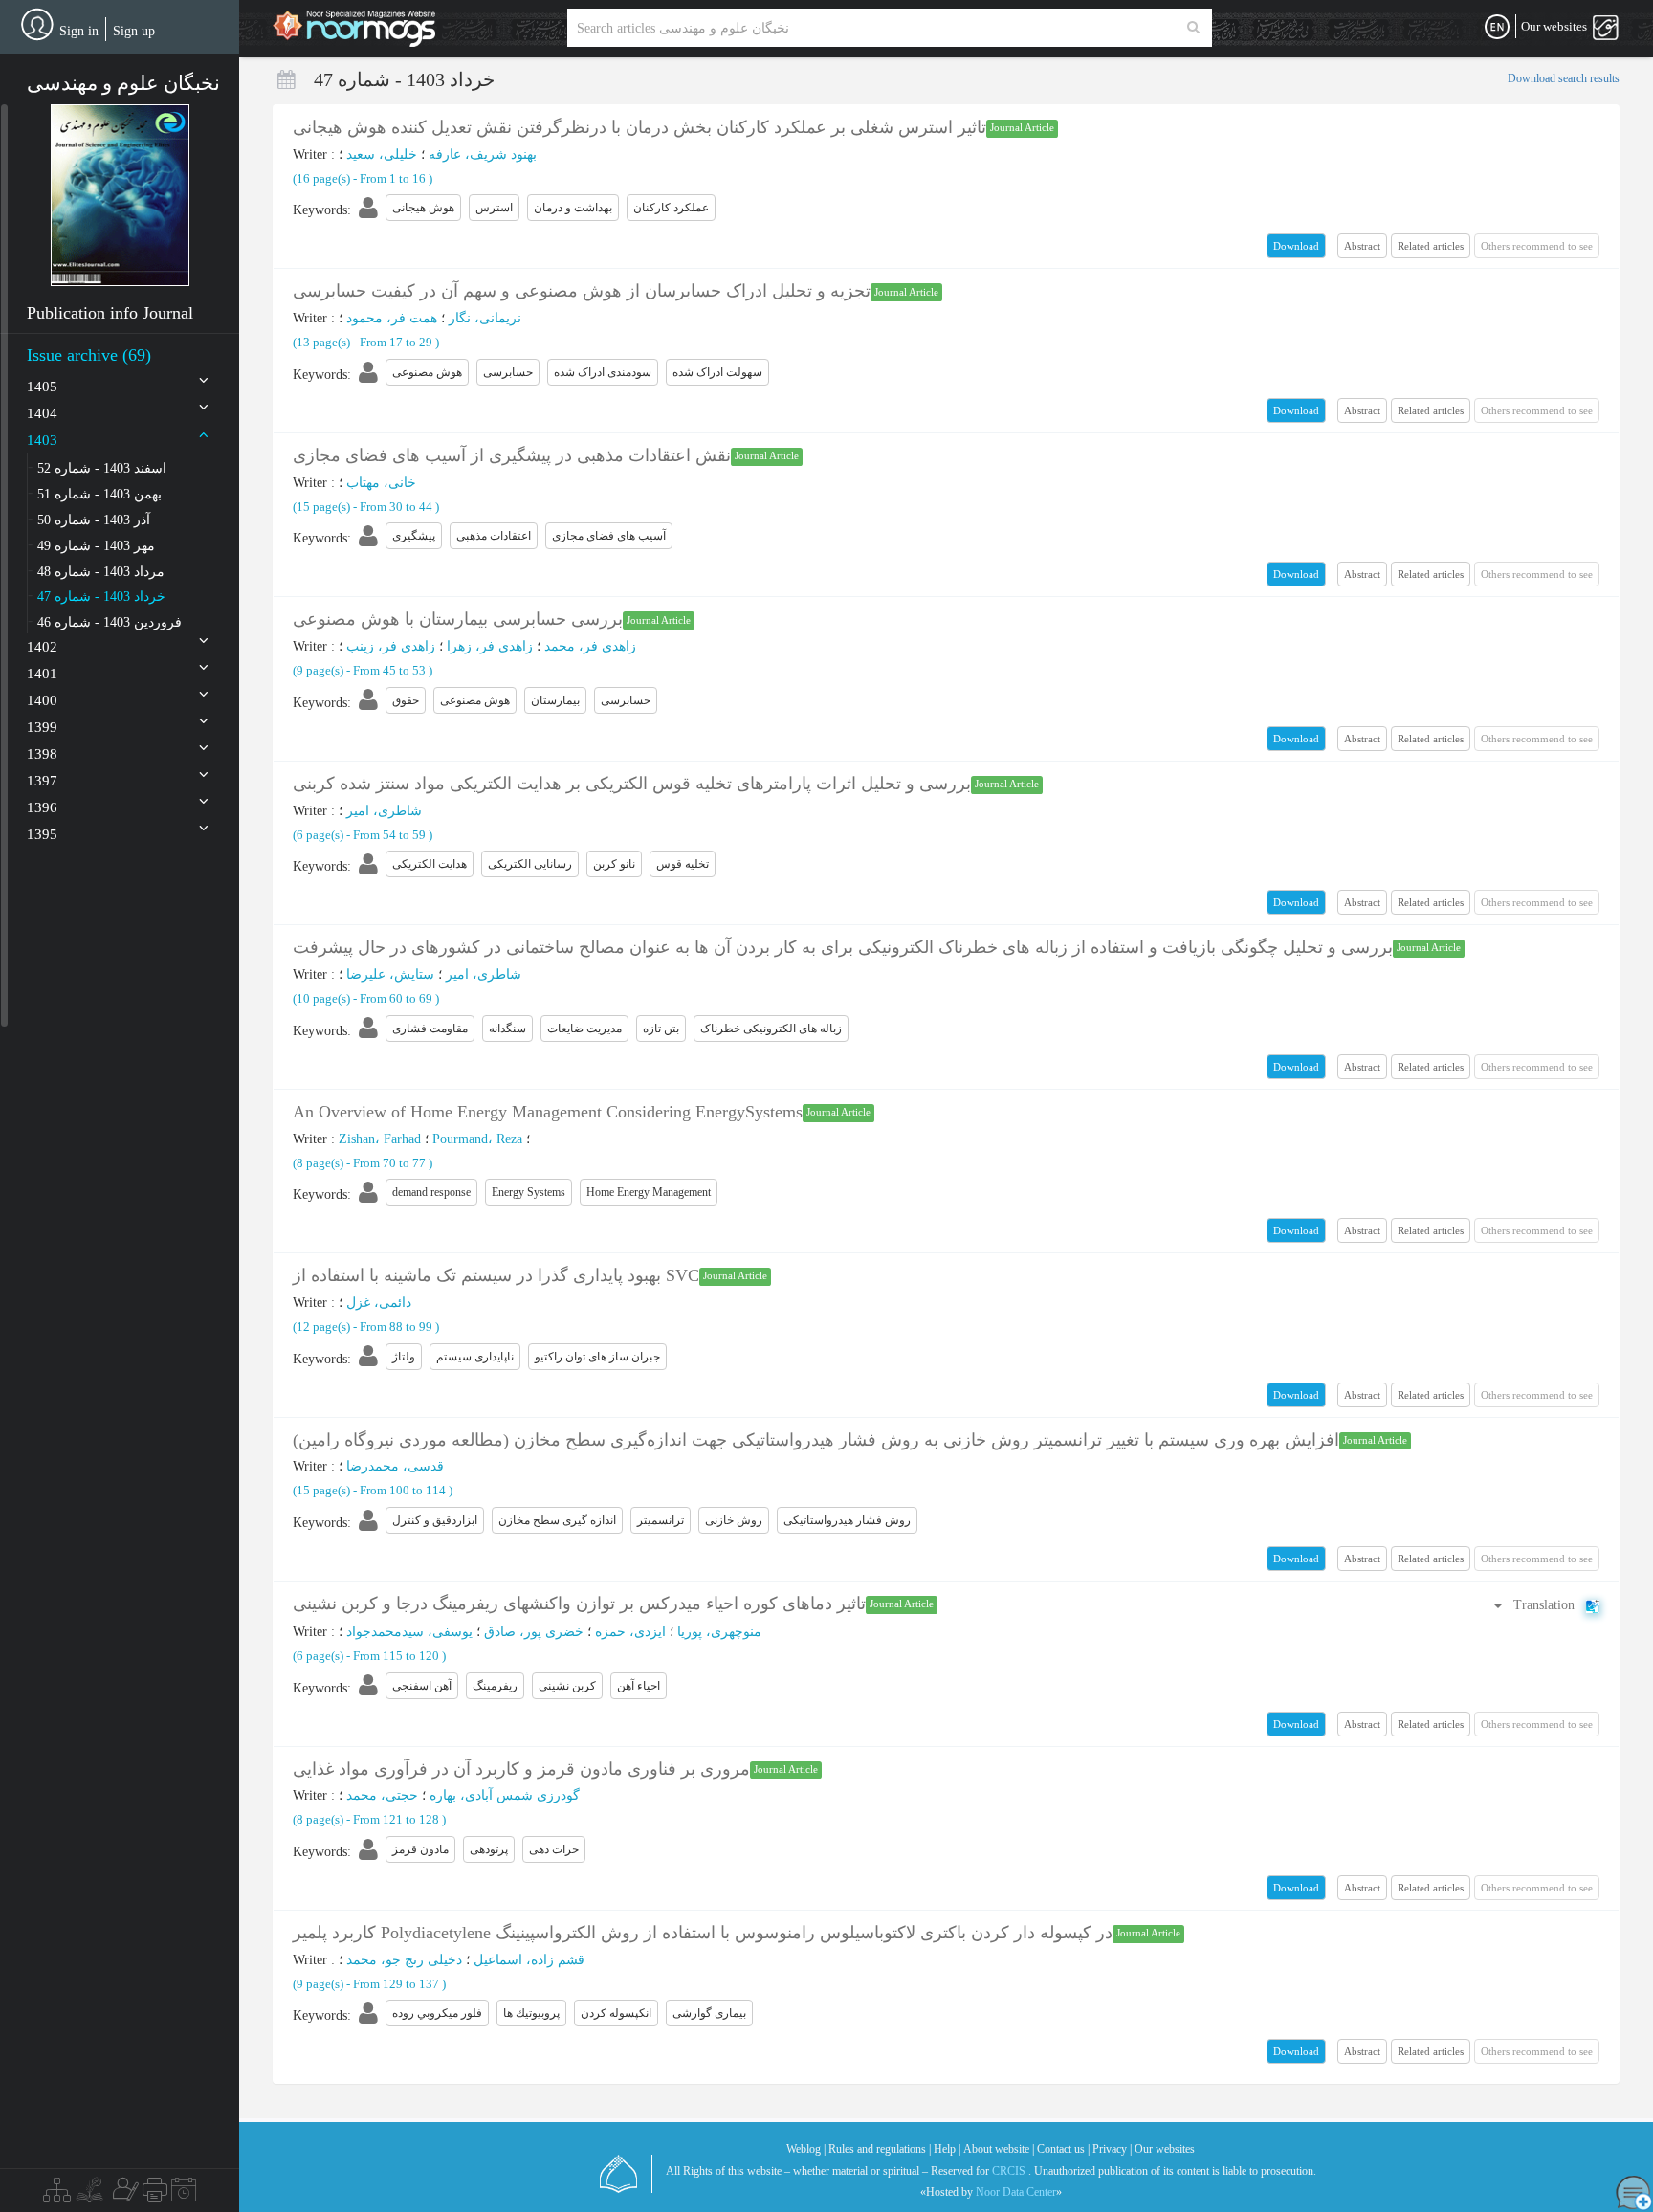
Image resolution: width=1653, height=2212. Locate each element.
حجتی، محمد (382, 1795)
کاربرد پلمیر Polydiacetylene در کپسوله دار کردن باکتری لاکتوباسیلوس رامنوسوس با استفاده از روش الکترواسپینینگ (703, 1933)
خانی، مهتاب (381, 483)
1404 (42, 413)
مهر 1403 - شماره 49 (96, 546)
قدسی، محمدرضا (395, 1466)
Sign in (79, 31)
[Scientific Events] (184, 2195)
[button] (120, 195)
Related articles (1431, 246)
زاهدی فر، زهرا (490, 646)
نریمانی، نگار (485, 318)
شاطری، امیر (384, 811)
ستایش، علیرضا (390, 974)
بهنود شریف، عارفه (483, 155)
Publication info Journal (110, 313)
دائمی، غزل (379, 1303)
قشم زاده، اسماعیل (529, 1960)
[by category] (57, 2195)
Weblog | (806, 2149)
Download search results (1564, 78)
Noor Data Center (1016, 2192)
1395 (42, 834)
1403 (42, 440)
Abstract (1362, 246)
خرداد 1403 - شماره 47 (101, 597)
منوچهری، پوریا (719, 1632)
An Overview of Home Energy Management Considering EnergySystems (548, 1112)
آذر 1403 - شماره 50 (94, 520)
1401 (42, 674)
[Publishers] (155, 2195)
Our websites (1165, 2149)
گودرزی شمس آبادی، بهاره (505, 1795)
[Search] (1193, 28)
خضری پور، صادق (534, 1632)
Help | (947, 2149)
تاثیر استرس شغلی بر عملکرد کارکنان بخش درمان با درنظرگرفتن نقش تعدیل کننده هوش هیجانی (639, 127)
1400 (42, 700)
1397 (42, 781)
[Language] (1497, 28)
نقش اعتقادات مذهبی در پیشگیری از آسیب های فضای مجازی (512, 455)
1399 (42, 727)
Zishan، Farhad (380, 1139)
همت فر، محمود (392, 318)
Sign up (134, 31)
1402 (42, 647)
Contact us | (1063, 2149)
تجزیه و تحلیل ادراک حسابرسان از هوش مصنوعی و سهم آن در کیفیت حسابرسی (582, 291)
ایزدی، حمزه (630, 1632)
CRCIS (1009, 2171)
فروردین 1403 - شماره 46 (110, 622)
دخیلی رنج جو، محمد (404, 1960)
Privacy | (1112, 2149)
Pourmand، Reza (477, 1139)
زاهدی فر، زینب (391, 646)
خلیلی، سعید (382, 155)
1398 (42, 754)
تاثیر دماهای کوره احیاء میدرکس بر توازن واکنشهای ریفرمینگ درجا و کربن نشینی (579, 1604)
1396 (42, 807)
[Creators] (123, 2195)
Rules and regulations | (880, 2149)
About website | (999, 2149)
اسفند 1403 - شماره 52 (102, 468)
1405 (42, 387)
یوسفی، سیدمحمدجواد (409, 1632)
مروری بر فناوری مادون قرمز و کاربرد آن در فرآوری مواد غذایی (521, 1769)
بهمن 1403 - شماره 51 (99, 494)
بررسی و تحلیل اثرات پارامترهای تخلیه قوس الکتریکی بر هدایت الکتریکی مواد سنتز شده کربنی (632, 784)
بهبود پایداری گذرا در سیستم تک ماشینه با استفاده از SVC (496, 1275)
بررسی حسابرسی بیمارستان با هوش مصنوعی (458, 619)
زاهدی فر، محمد (590, 646)
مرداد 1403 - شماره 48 (101, 572)
